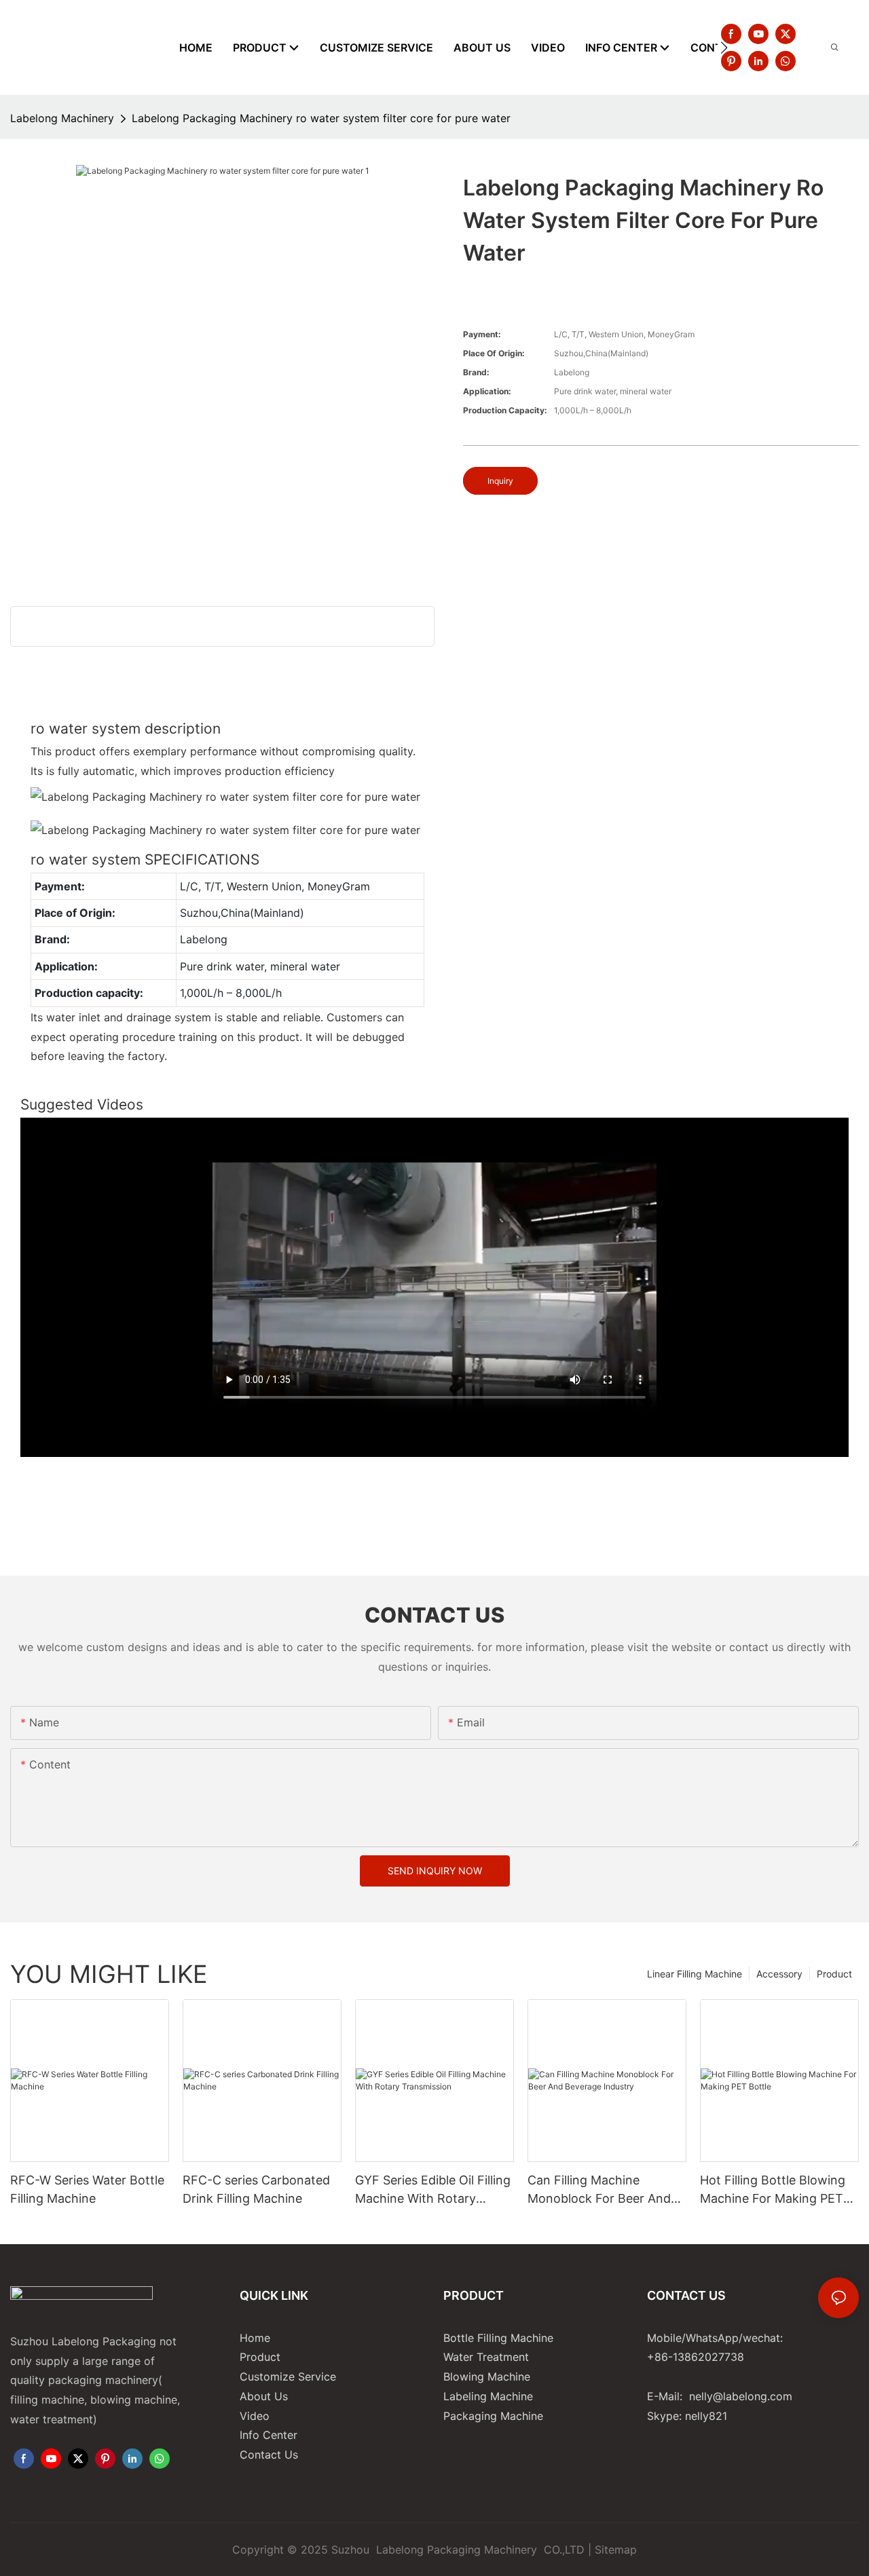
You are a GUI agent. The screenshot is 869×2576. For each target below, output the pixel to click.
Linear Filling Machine (695, 1974)
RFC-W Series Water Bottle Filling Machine (87, 2189)
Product (834, 1974)
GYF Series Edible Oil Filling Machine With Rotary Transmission (433, 2190)
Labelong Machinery (62, 118)
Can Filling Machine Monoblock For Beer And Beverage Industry (599, 2190)
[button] (724, 48)
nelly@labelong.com (741, 2396)
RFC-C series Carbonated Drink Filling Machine (256, 2189)
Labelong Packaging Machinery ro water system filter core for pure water (321, 118)
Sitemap (616, 2550)
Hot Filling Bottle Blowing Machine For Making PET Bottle (773, 2190)
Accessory (779, 1974)
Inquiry (500, 481)
